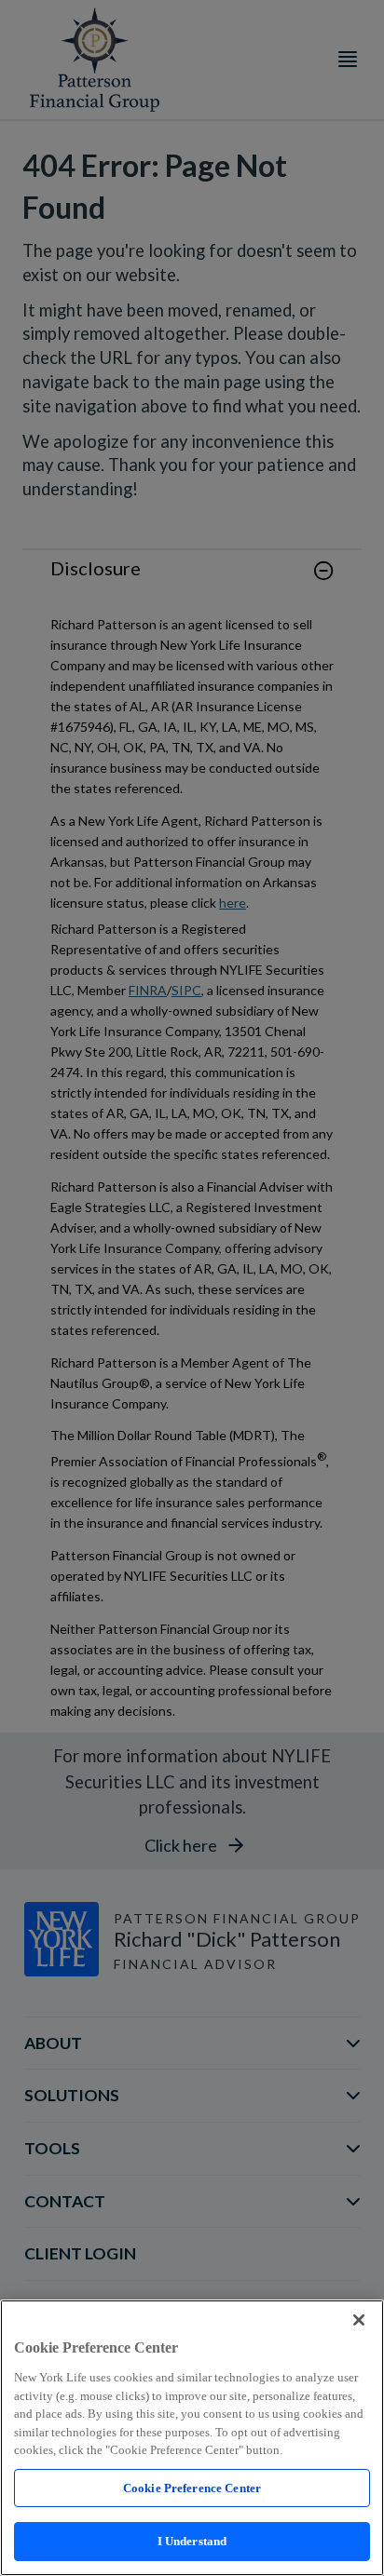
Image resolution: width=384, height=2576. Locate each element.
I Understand (192, 2541)
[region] (192, 2438)
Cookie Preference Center (192, 2488)
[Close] (359, 2320)
